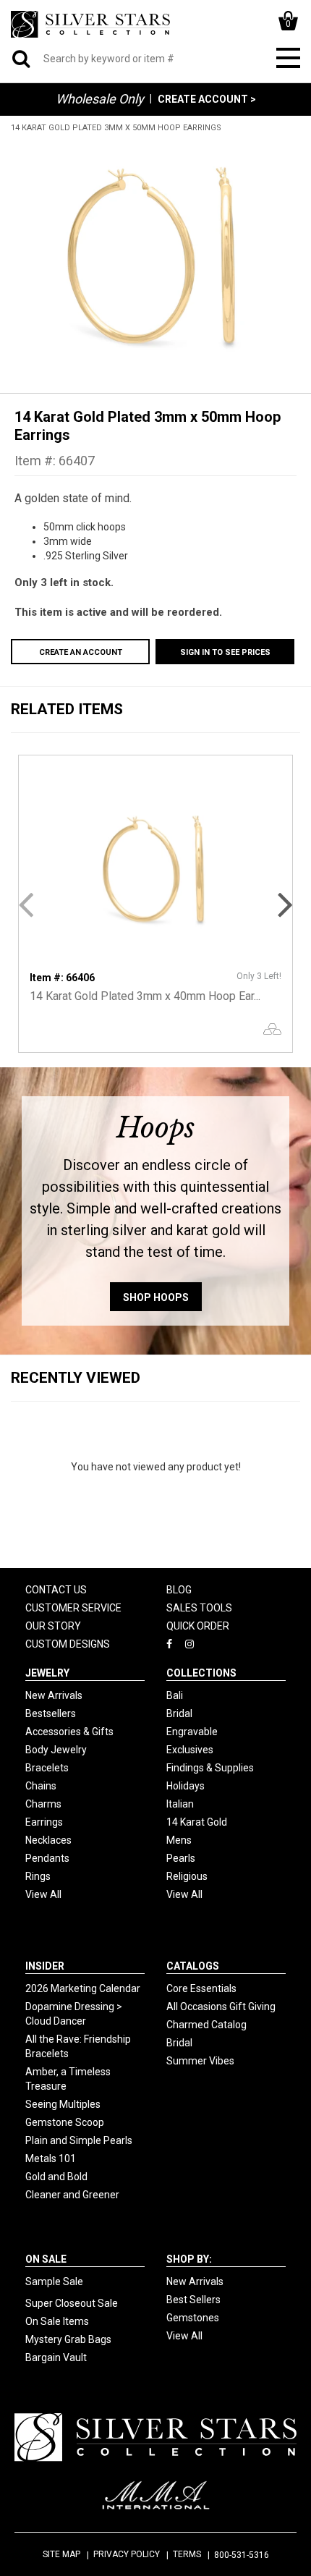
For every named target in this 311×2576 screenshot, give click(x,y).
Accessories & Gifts (69, 1732)
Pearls (181, 1858)
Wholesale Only (100, 99)
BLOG (179, 1590)
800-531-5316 (242, 2555)
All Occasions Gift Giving (221, 2007)
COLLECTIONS (201, 1673)
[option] (155, 255)
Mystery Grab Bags (68, 2339)
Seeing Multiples (63, 2104)
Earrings (44, 1822)
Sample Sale (54, 2281)
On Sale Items (57, 2321)
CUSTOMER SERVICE (73, 1608)
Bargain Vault (56, 2357)
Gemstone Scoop (65, 2122)
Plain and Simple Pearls (79, 2140)
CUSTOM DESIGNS (68, 1644)
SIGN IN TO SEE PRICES (225, 652)
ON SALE (46, 2259)
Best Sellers (193, 2300)
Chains (41, 1786)
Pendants (47, 1858)
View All (43, 1894)
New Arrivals (54, 1695)
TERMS (187, 2554)
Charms (43, 1804)
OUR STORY (53, 1626)
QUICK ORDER (198, 1626)
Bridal (179, 1713)
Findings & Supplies (210, 1768)
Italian (180, 1804)
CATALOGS (193, 1966)
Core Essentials (201, 1988)
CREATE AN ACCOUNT (81, 652)
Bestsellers (51, 1713)
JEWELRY (47, 1673)
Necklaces (48, 1840)
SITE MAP (61, 2554)
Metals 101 (51, 2158)
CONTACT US (56, 1590)
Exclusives (190, 1750)
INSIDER (45, 1966)
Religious (187, 1876)
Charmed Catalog (206, 2025)
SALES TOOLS (199, 1608)
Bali (175, 1695)
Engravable (192, 1732)
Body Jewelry (56, 1750)
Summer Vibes (200, 2061)
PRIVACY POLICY (127, 2554)
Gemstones (193, 2318)
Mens (179, 1840)
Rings (38, 1876)
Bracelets (47, 1768)
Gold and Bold (56, 2177)
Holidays (186, 1786)
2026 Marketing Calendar (83, 1988)
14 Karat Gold (197, 1822)
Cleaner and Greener (72, 2195)
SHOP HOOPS (156, 1297)
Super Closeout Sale (72, 2303)
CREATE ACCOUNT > (207, 99)
